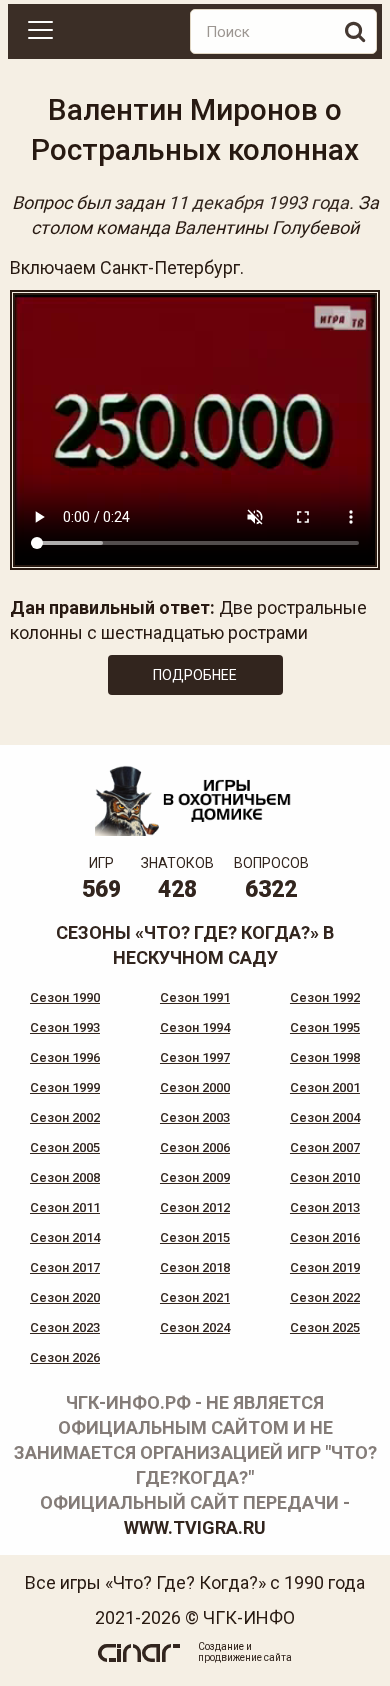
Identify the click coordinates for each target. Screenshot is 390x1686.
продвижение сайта (245, 1657)
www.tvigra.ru (195, 1527)
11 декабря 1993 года (258, 202)
